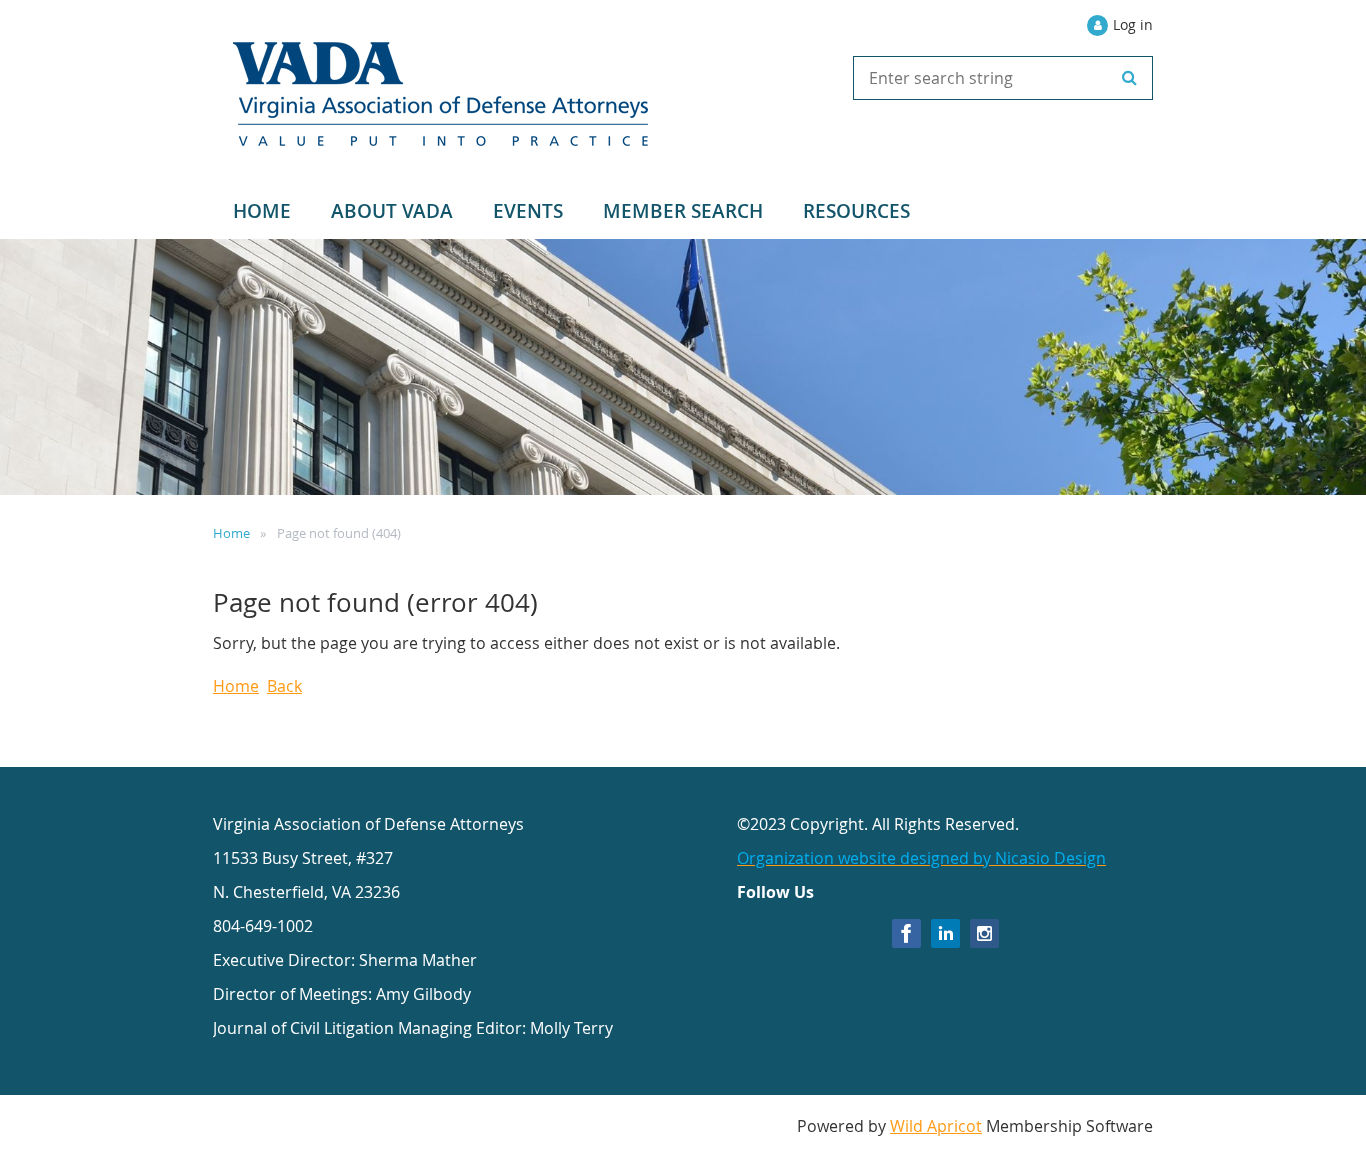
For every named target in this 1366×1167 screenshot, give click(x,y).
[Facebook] (906, 933)
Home (231, 533)
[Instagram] (984, 933)
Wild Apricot (936, 1126)
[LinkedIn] (945, 933)
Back (284, 686)
